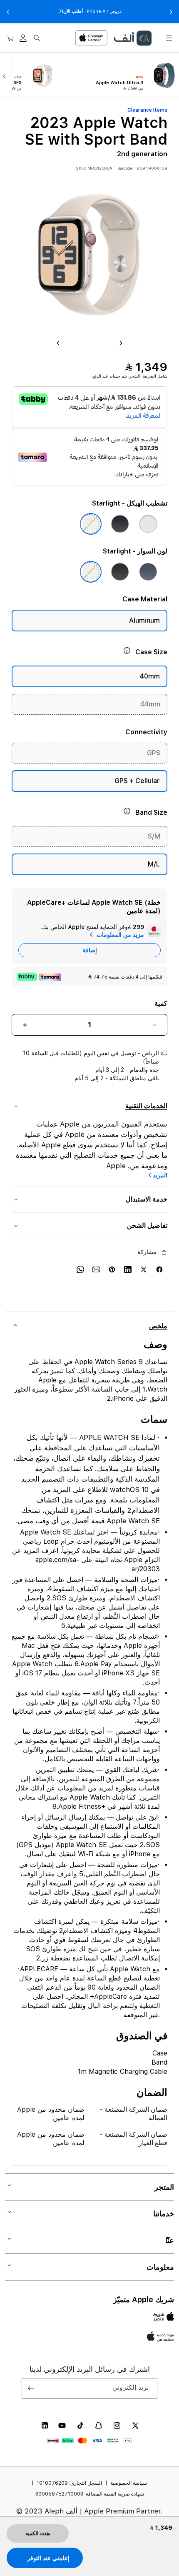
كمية (161, 1003)
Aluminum (144, 620)
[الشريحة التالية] (6, 75)
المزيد (160, 1175)
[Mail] (96, 1269)
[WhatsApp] (80, 1269)
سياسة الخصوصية (129, 2483)
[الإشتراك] (31, 2388)
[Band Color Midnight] (120, 572)
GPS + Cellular (137, 781)
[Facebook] (159, 1269)
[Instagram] (117, 2426)
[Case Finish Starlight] (91, 524)
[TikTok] (80, 2426)
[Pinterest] (112, 1269)
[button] (169, 38)
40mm (150, 676)
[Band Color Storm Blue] (148, 572)
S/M (154, 836)
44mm (150, 704)
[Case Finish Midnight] (120, 524)
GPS (154, 753)
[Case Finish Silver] (148, 524)
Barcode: (126, 168)
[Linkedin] (128, 1269)
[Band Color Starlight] (91, 572)
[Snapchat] (99, 2426)
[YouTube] (62, 2426)
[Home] (132, 38)
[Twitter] (144, 1269)
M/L (154, 864)
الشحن (134, 376)
